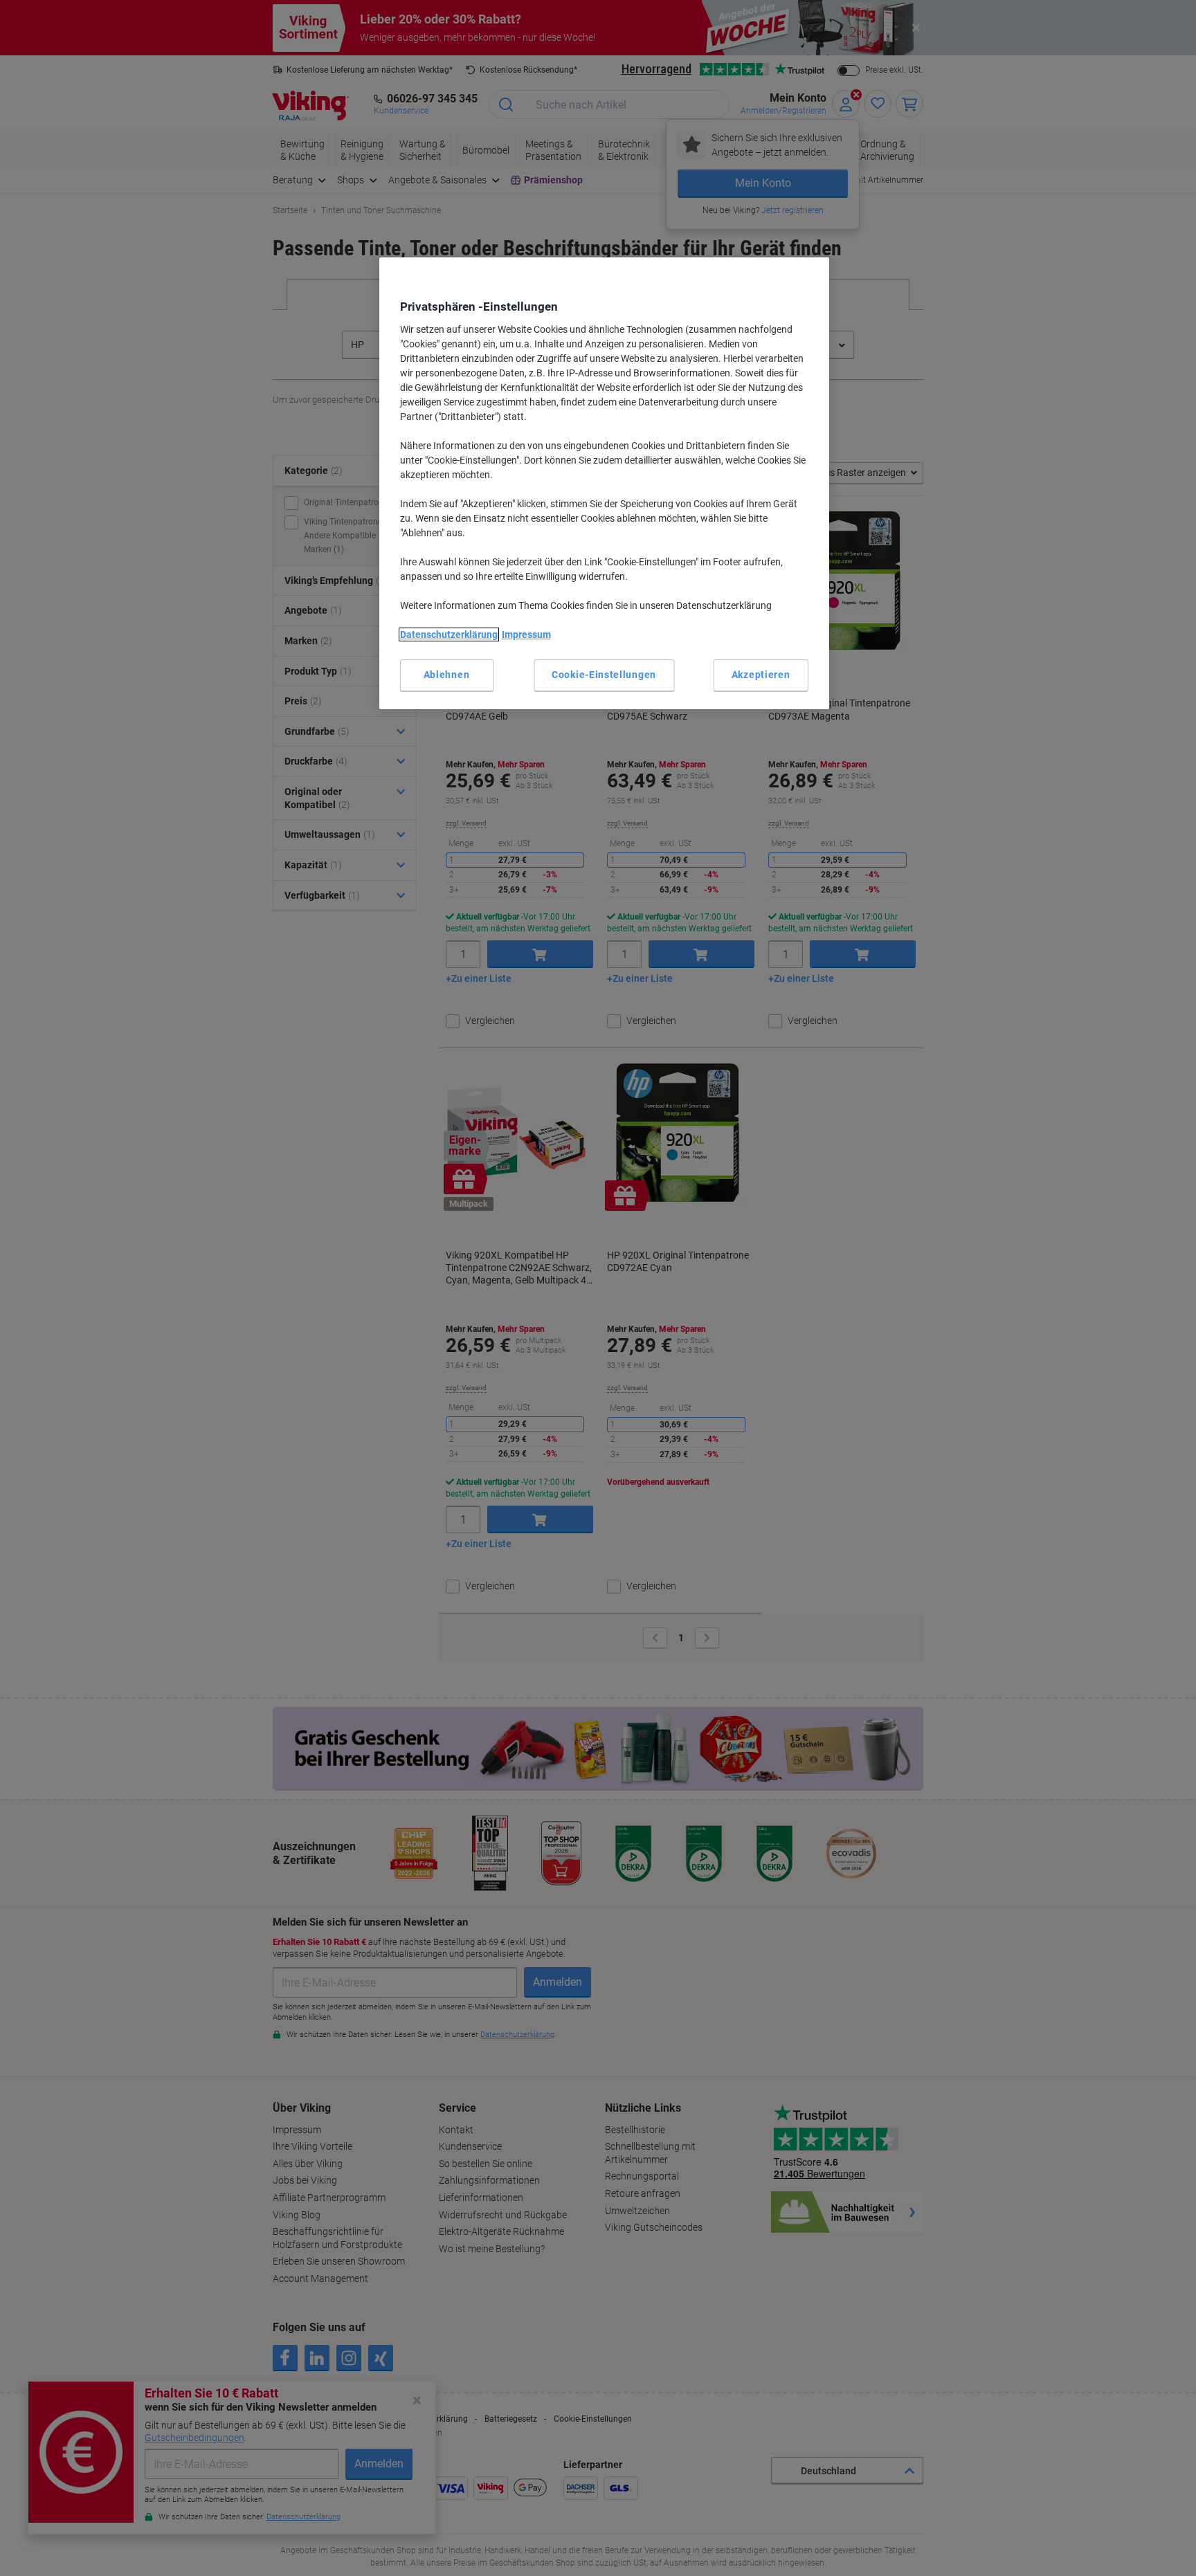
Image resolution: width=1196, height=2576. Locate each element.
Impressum (526, 634)
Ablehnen (447, 675)
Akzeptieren (761, 675)
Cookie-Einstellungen (604, 675)
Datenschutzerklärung (449, 634)
